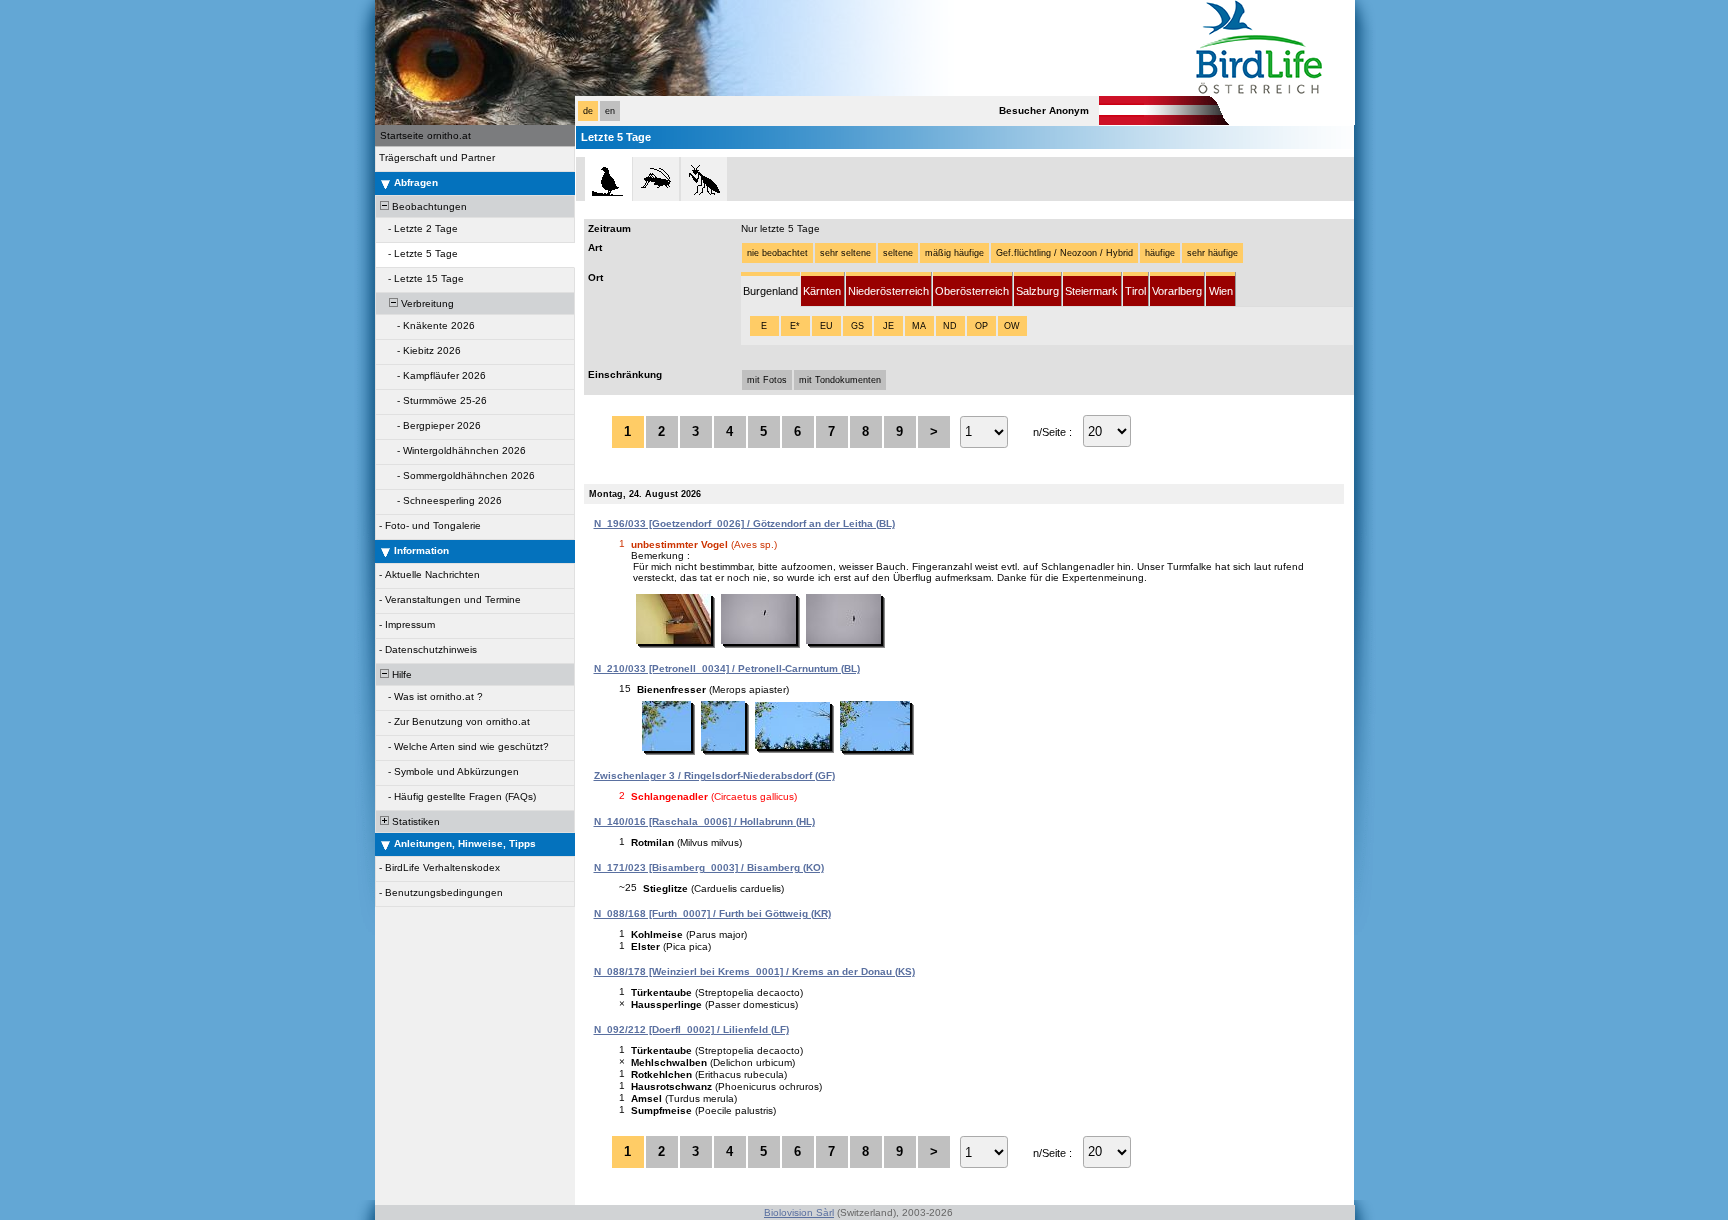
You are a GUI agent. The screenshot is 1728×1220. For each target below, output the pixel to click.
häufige (1160, 253)
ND (950, 326)
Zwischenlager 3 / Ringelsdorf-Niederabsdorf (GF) (714, 775)
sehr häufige (1212, 253)
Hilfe (400, 674)
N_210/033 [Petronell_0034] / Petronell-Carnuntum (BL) (727, 668)
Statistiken (414, 821)
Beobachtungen (428, 206)
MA (919, 326)
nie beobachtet (777, 253)
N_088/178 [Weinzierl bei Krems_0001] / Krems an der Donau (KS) (754, 971)
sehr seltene (845, 253)
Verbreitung (426, 303)
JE (888, 326)
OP (981, 326)
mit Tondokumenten (840, 380)
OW (1012, 326)
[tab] (770, 289)
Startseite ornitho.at (425, 135)
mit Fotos (767, 380)
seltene (898, 253)
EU (826, 326)
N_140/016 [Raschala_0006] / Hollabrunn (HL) (704, 821)
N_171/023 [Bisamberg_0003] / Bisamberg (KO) (709, 867)
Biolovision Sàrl (799, 1212)
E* (795, 326)
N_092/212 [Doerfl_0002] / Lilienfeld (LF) (691, 1029)
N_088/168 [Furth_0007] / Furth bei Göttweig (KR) (712, 913)
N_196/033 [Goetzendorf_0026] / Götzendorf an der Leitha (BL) (744, 523)
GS (857, 326)
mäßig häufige (954, 253)
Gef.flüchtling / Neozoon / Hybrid (1064, 253)
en (610, 111)
